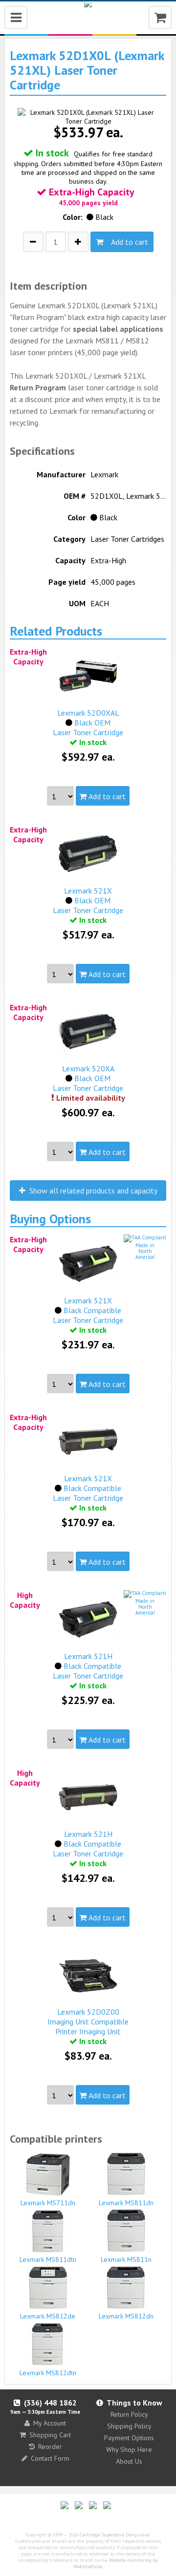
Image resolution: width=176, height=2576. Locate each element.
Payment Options (129, 2438)
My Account (50, 2423)
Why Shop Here (129, 2449)
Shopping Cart (50, 2435)
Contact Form (50, 2458)
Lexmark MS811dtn (48, 2259)
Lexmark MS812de (48, 2316)
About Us (129, 2461)
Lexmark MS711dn (48, 2203)
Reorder (50, 2447)
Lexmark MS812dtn (48, 2373)
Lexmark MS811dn (126, 2203)
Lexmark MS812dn (126, 2316)
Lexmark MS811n (126, 2259)
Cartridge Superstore (102, 2535)
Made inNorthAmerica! (145, 1251)
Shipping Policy (129, 2426)
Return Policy (129, 2414)
